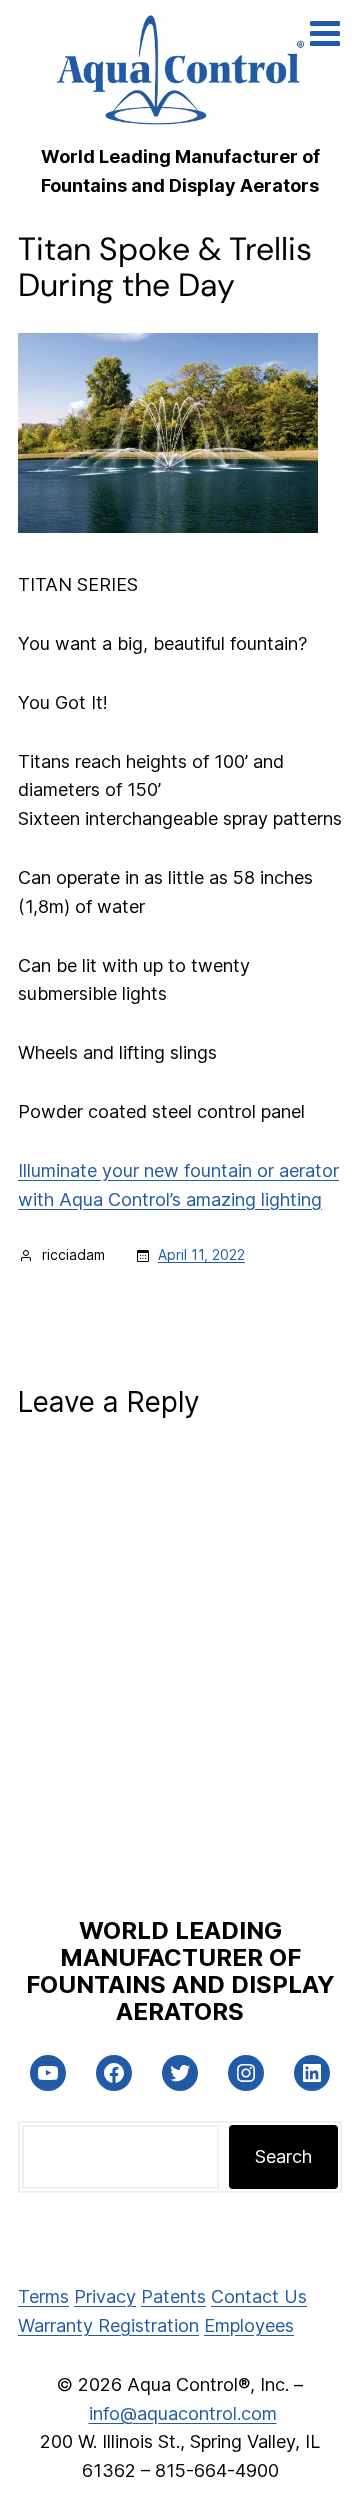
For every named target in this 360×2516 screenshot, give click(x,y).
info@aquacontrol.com (183, 2413)
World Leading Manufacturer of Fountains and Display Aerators (180, 1971)
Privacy (105, 2296)
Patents (173, 2296)
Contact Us (259, 2296)
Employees (249, 2325)
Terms (43, 2296)
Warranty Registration (108, 2325)
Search (283, 2156)
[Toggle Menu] (325, 33)
